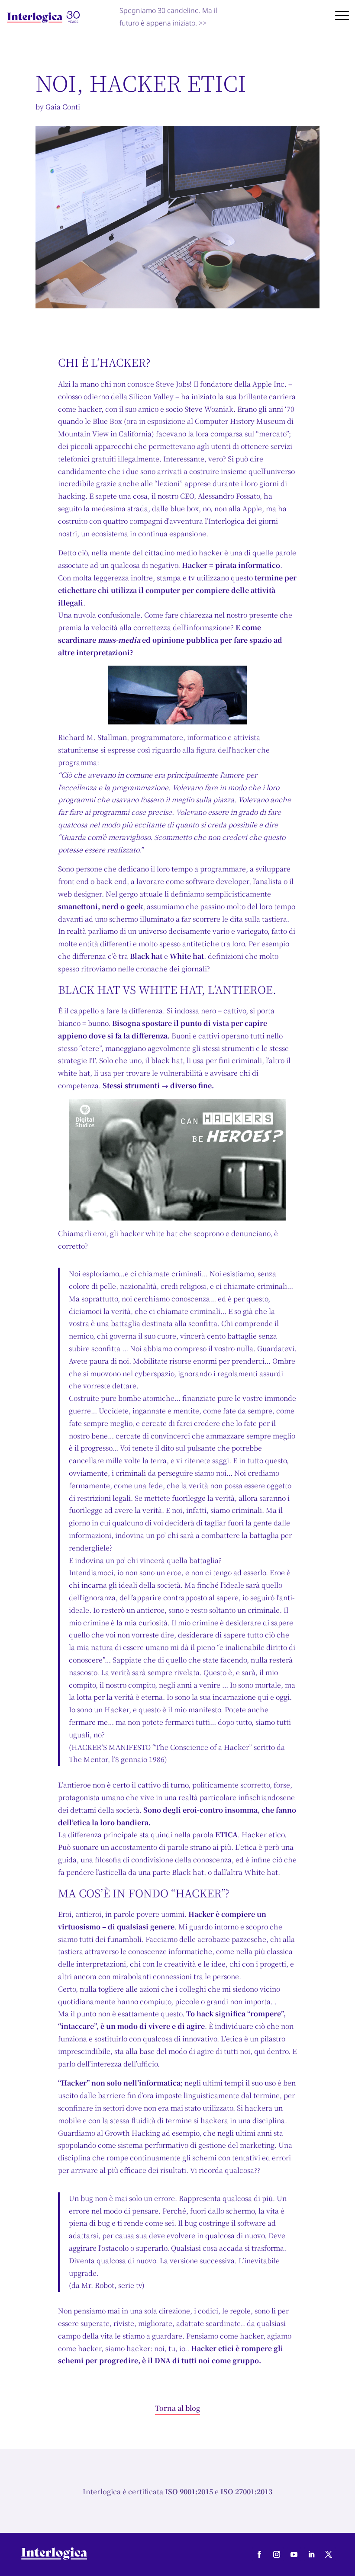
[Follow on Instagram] (277, 2554)
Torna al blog (177, 2408)
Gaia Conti (63, 107)
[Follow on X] (329, 2554)
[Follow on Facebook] (259, 2554)
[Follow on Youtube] (294, 2554)
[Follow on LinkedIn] (311, 2554)
